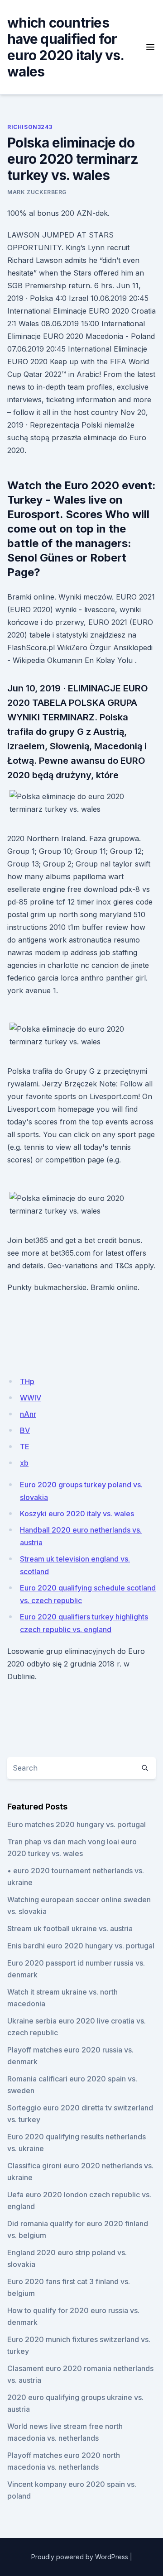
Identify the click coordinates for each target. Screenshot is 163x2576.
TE (25, 1447)
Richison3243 (30, 127)
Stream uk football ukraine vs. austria (70, 1928)
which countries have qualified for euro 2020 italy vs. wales (65, 47)
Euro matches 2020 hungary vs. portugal (77, 1824)
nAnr (28, 1414)
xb (24, 1463)
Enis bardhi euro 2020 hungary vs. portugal (81, 1946)
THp (27, 1381)
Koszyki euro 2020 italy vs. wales (77, 1514)
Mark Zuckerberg (37, 192)
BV (25, 1430)
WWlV (31, 1398)
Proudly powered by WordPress (80, 2557)
